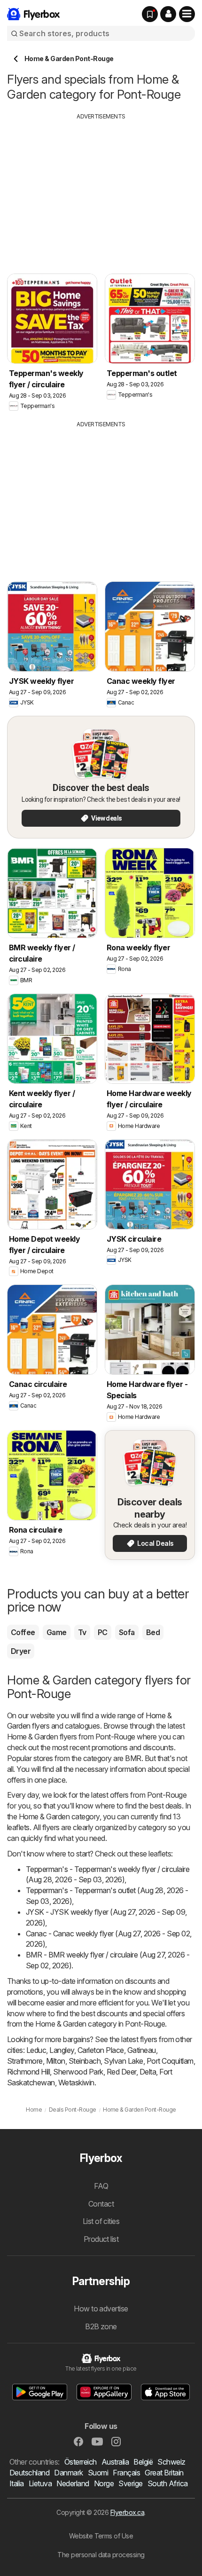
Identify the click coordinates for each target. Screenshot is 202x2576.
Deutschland (29, 2473)
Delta (148, 2072)
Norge (104, 2483)
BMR (133, 1758)
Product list (101, 2239)
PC (103, 1632)
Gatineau (142, 2050)
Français (126, 2473)
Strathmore (25, 2061)
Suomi (98, 2473)
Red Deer (121, 2072)
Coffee (23, 1632)
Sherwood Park (78, 2072)
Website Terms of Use (101, 2536)
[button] (168, 14)
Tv (82, 1632)
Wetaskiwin (76, 2083)
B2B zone (101, 2326)
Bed (153, 1632)
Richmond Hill (28, 2072)
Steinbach (85, 2061)
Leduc (36, 2050)
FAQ (101, 2186)
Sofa (127, 1632)
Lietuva (40, 2483)
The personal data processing (101, 2555)
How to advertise (101, 2309)
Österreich (81, 2462)
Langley (62, 2050)
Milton (56, 2061)
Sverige (130, 2483)
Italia (17, 2483)
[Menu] (187, 14)
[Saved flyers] (150, 14)
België (143, 2462)
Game (57, 1632)
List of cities (101, 2221)
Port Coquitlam (170, 2061)
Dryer (21, 1651)
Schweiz (171, 2462)
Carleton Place (101, 2050)
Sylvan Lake (123, 2061)
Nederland (73, 2483)
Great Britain (164, 2473)
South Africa (168, 2483)
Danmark (68, 2473)
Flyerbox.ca (127, 2512)
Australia (115, 2462)
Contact (101, 2204)
